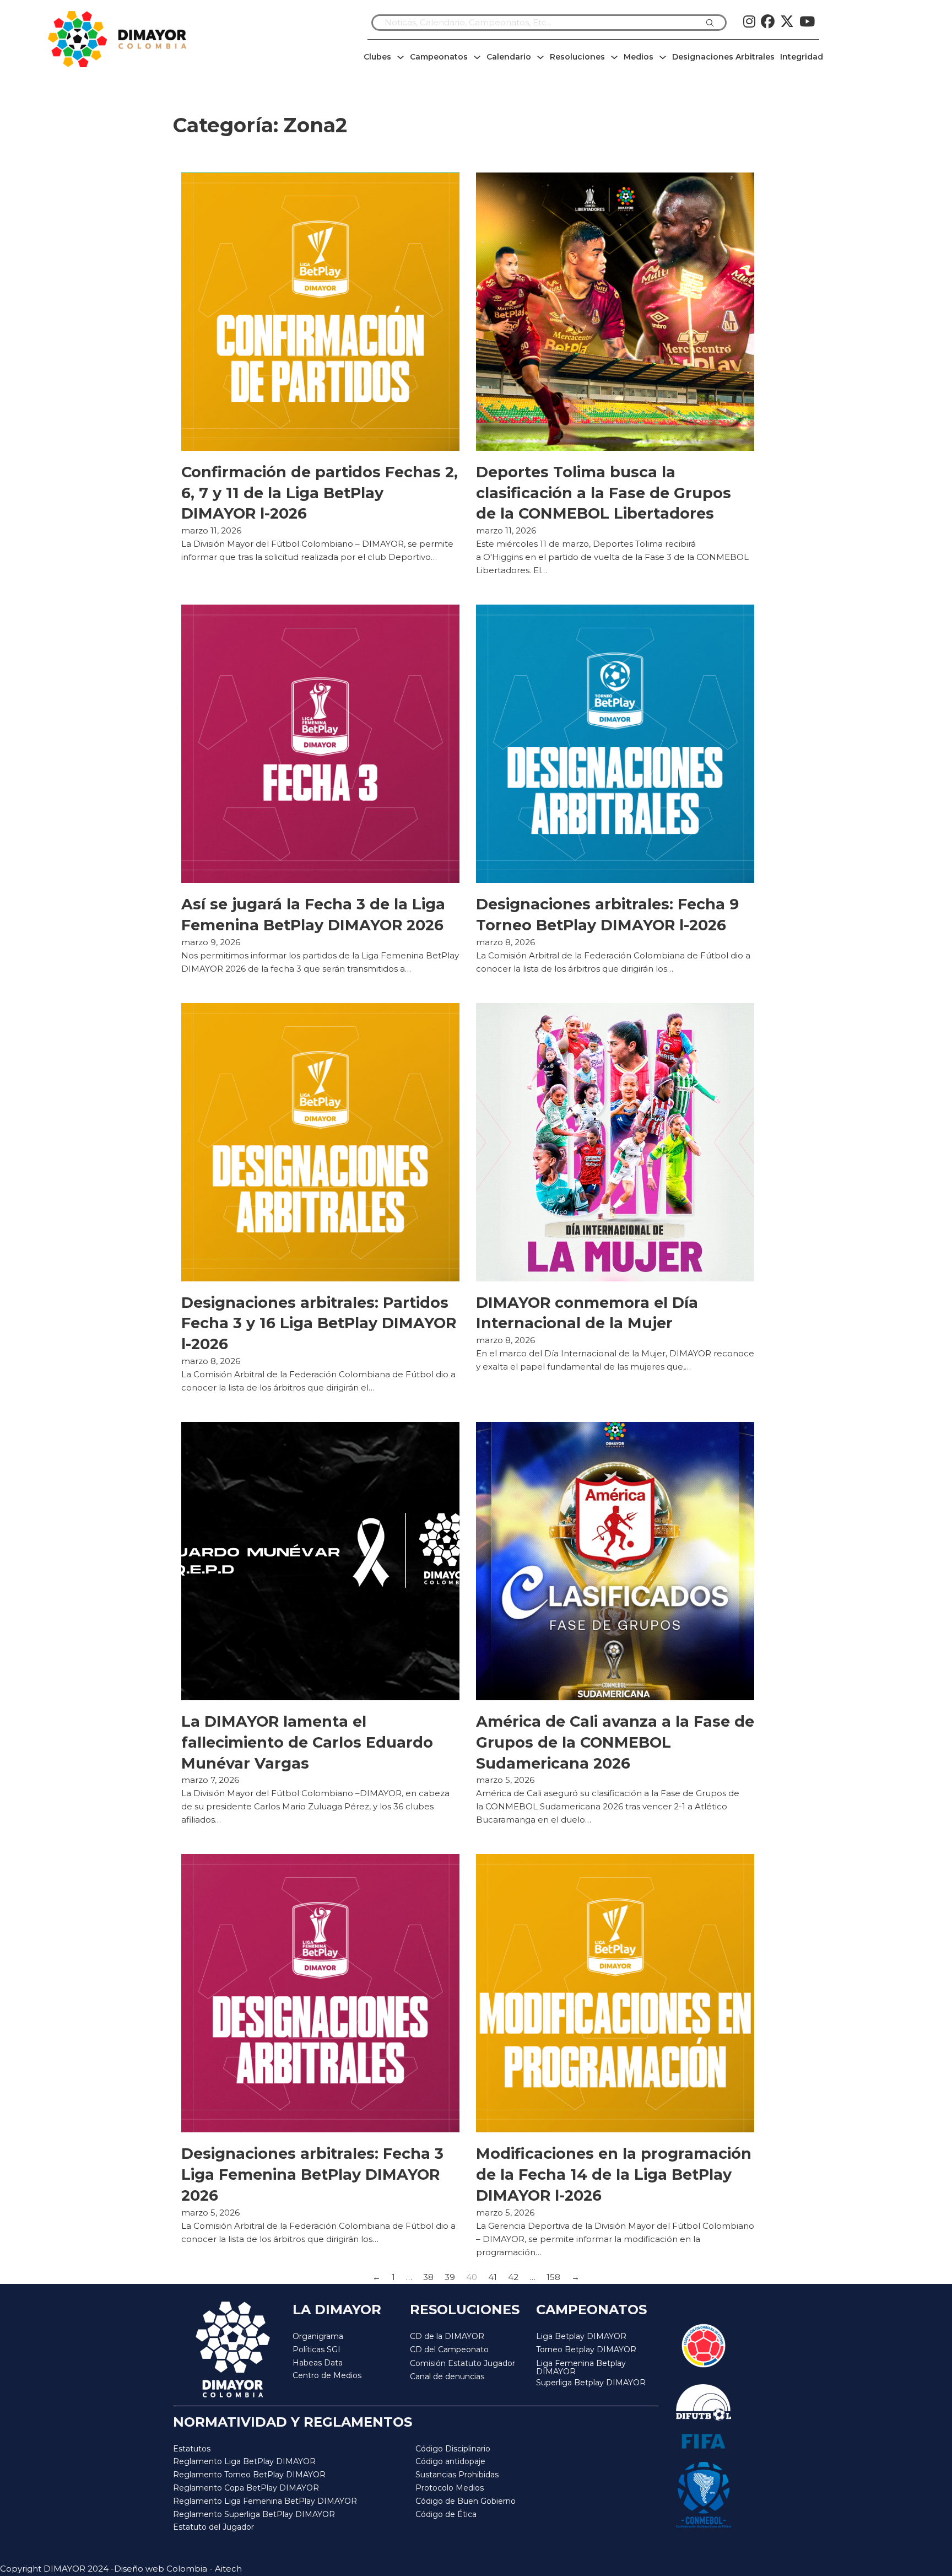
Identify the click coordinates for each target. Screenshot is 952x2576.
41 (493, 2277)
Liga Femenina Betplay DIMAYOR (581, 2368)
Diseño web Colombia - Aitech (178, 2569)
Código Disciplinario (453, 2449)
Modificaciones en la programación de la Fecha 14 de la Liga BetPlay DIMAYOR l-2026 (614, 2174)
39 (450, 2277)
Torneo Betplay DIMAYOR (586, 2349)
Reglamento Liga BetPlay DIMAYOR (244, 2461)
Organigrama (318, 2336)
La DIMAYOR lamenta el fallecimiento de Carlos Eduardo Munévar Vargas (307, 1742)
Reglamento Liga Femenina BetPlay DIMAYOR (265, 2501)
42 (513, 2277)
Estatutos (192, 2449)
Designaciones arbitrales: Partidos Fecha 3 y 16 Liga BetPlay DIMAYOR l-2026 (319, 1324)
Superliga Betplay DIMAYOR (591, 2383)
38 (428, 2277)
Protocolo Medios (450, 2488)
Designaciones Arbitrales (723, 57)
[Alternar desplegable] (401, 57)
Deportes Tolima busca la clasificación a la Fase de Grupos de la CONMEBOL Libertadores (604, 493)
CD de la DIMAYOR (447, 2336)
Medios (639, 57)
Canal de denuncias (447, 2376)
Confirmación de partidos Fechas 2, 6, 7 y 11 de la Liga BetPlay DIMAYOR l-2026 (320, 493)
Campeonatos (439, 57)
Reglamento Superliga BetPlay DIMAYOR (254, 2514)
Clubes (377, 57)
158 (553, 2277)
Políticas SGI (317, 2349)
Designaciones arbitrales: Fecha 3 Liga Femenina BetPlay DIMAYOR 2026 (312, 2174)
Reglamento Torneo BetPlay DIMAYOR (249, 2475)
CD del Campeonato (449, 2349)
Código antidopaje (450, 2461)
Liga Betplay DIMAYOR (581, 2336)
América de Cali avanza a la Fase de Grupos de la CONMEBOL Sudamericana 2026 (615, 1742)
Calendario (509, 57)
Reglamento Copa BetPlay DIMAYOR (246, 2488)
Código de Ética (446, 2514)
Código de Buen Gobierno (466, 2501)
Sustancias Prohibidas (457, 2475)
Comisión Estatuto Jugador (463, 2364)
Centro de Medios (327, 2375)
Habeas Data (318, 2363)
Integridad (802, 57)
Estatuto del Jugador (213, 2527)
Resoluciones (577, 57)
